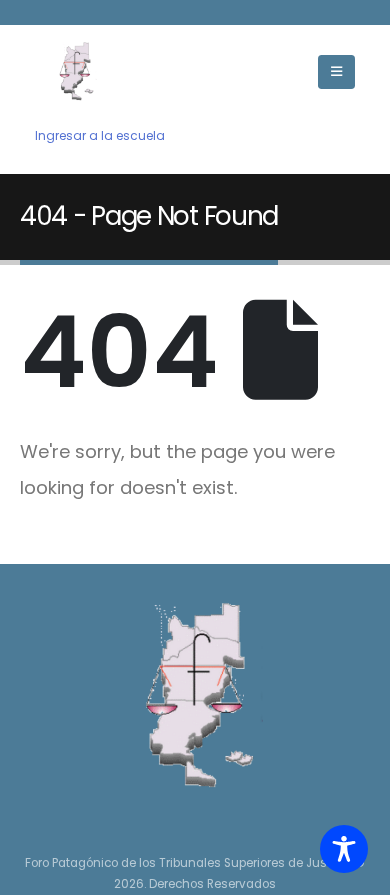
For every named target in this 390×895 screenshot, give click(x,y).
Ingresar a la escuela (100, 136)
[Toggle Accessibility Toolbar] (344, 849)
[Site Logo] (75, 71)
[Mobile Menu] (336, 72)
